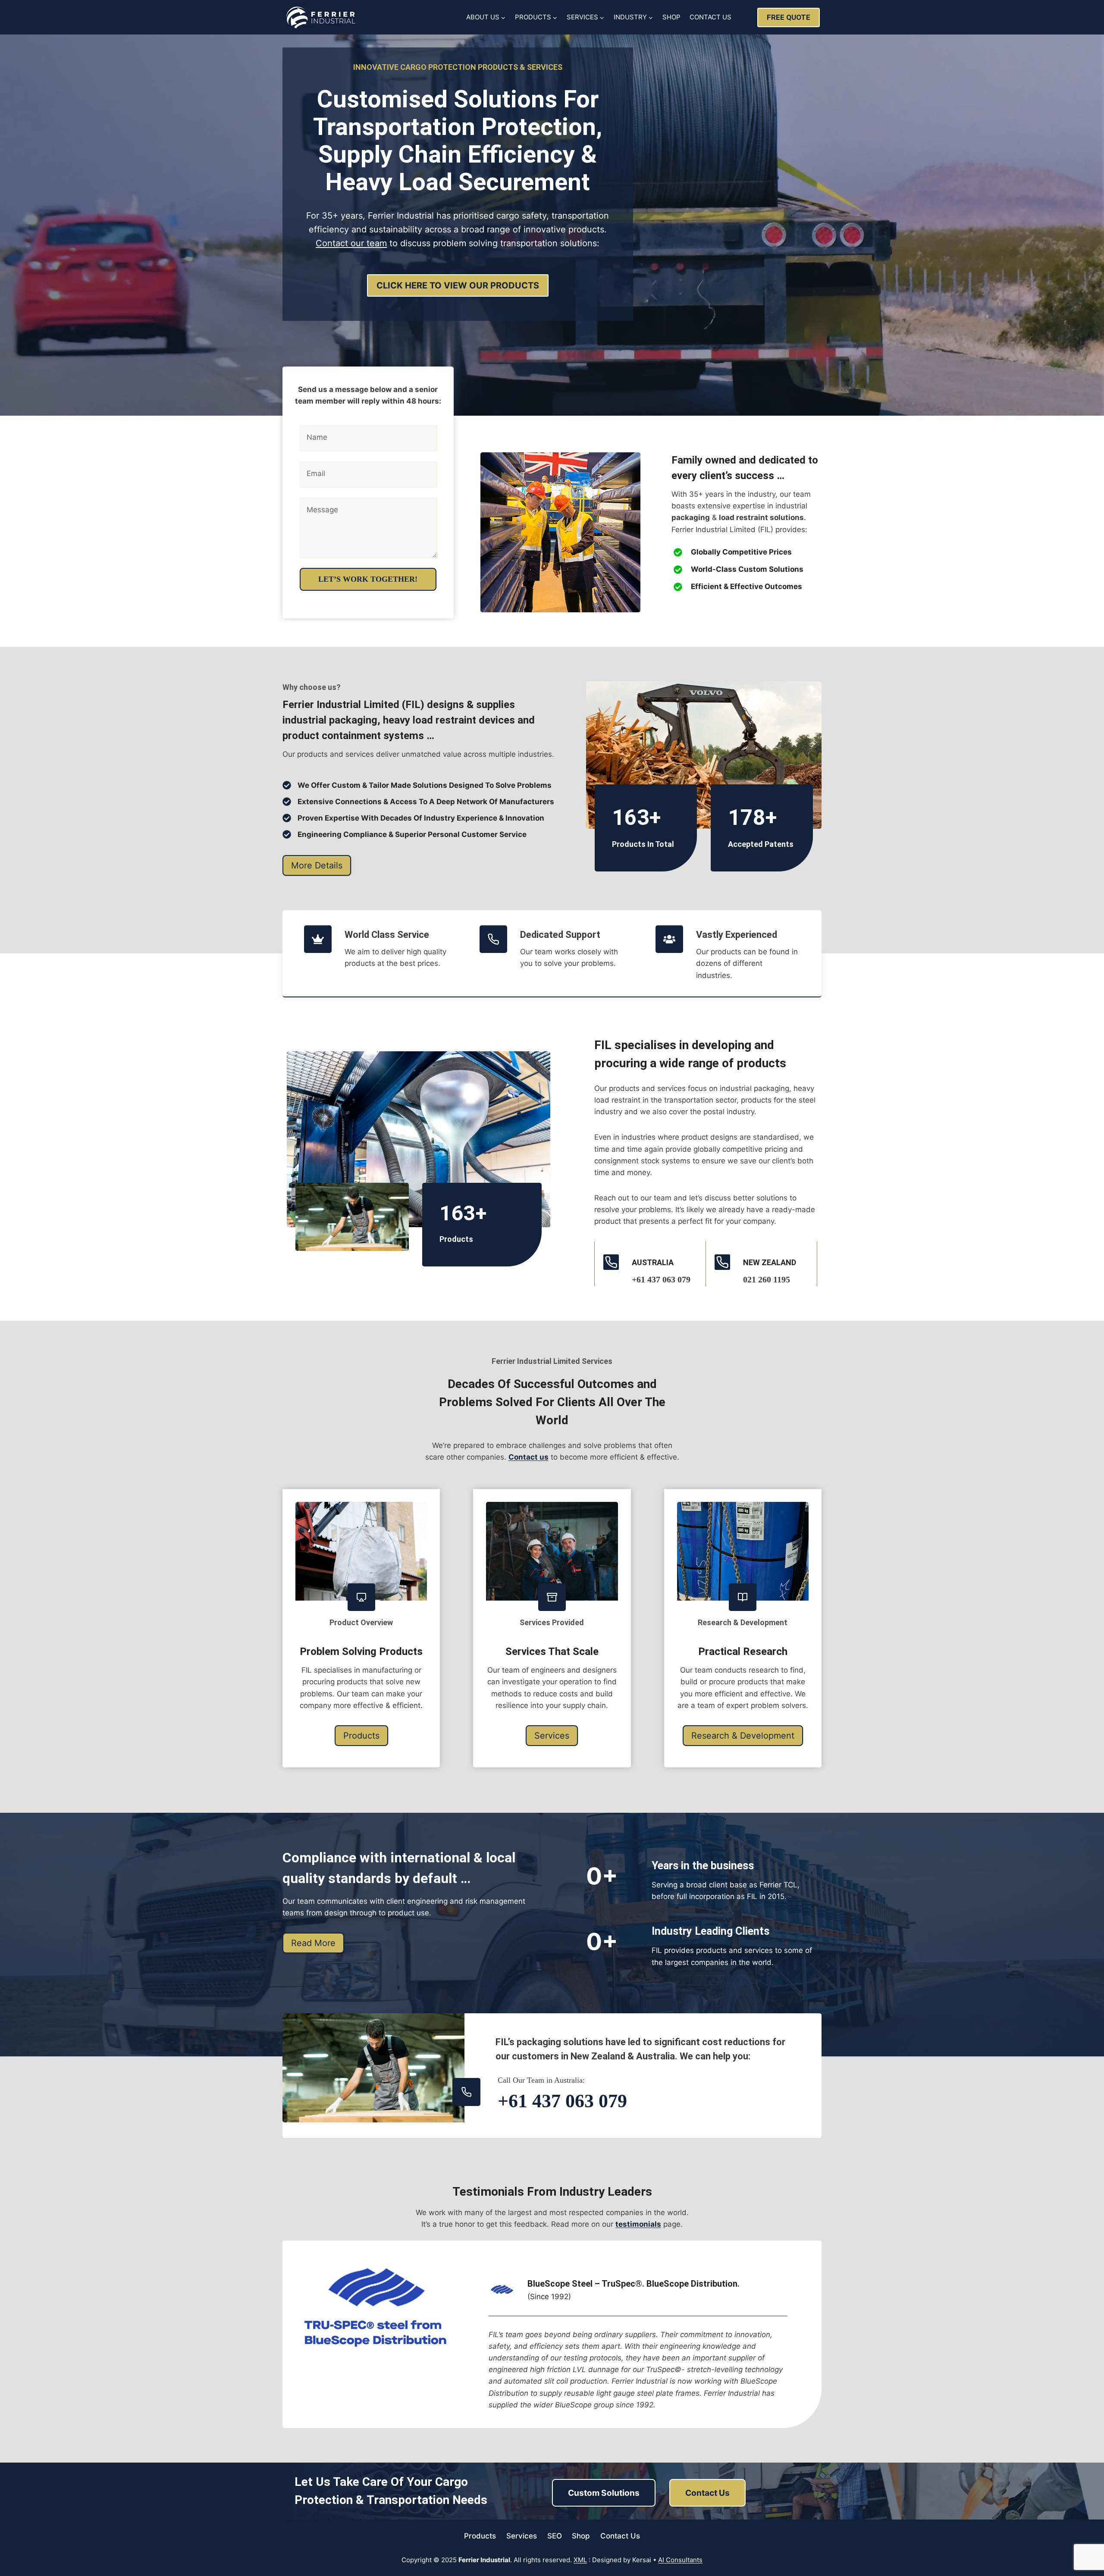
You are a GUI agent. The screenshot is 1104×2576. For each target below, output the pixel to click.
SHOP (671, 17)
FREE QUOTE (789, 17)
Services (522, 2536)
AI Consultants (680, 2560)
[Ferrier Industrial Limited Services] (552, 1551)
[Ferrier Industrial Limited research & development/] (743, 1551)
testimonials (638, 2224)
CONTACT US (710, 17)
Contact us (528, 1457)
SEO (555, 2536)
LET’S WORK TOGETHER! (368, 579)
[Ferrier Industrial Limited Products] (361, 1551)
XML (580, 2560)
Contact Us (620, 2536)
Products (480, 2536)
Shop (581, 2536)
